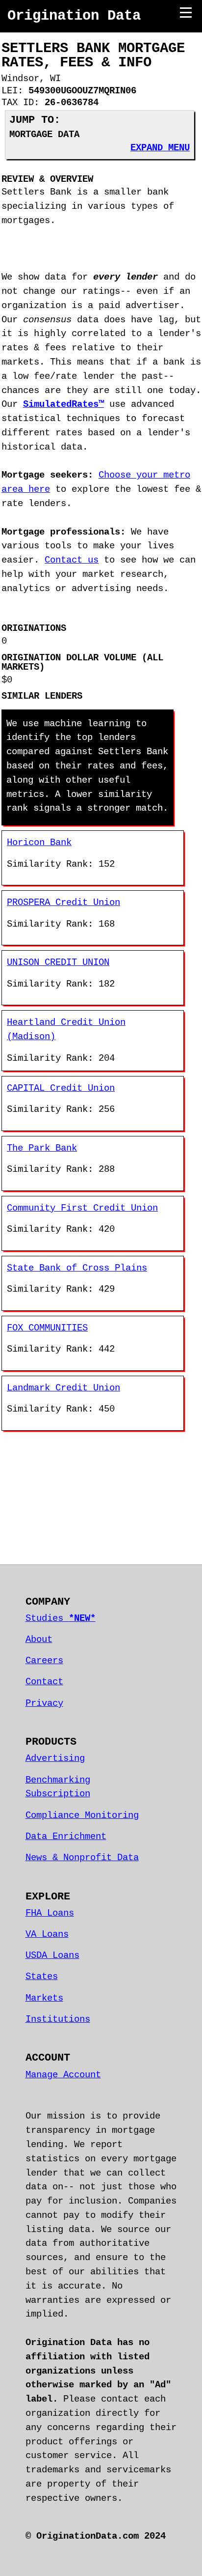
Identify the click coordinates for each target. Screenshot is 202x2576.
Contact (44, 1682)
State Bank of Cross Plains (77, 1268)
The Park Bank (42, 1148)
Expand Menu (160, 148)
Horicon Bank (39, 843)
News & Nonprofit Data (82, 1858)
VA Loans (47, 1934)
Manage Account (63, 2075)
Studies (61, 1618)
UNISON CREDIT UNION (58, 962)
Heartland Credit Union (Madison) (66, 1030)
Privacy (44, 1703)
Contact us (72, 560)
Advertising (55, 1758)
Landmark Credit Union (63, 1388)
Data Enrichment (66, 1837)
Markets (44, 1998)
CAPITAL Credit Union (61, 1088)
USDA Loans (52, 1955)
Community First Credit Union (82, 1208)
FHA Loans (50, 1913)
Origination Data (74, 16)
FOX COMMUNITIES (47, 1328)
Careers (44, 1661)
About (39, 1640)
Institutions (58, 2019)
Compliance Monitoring (82, 1815)
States (42, 1977)
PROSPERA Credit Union (63, 903)
